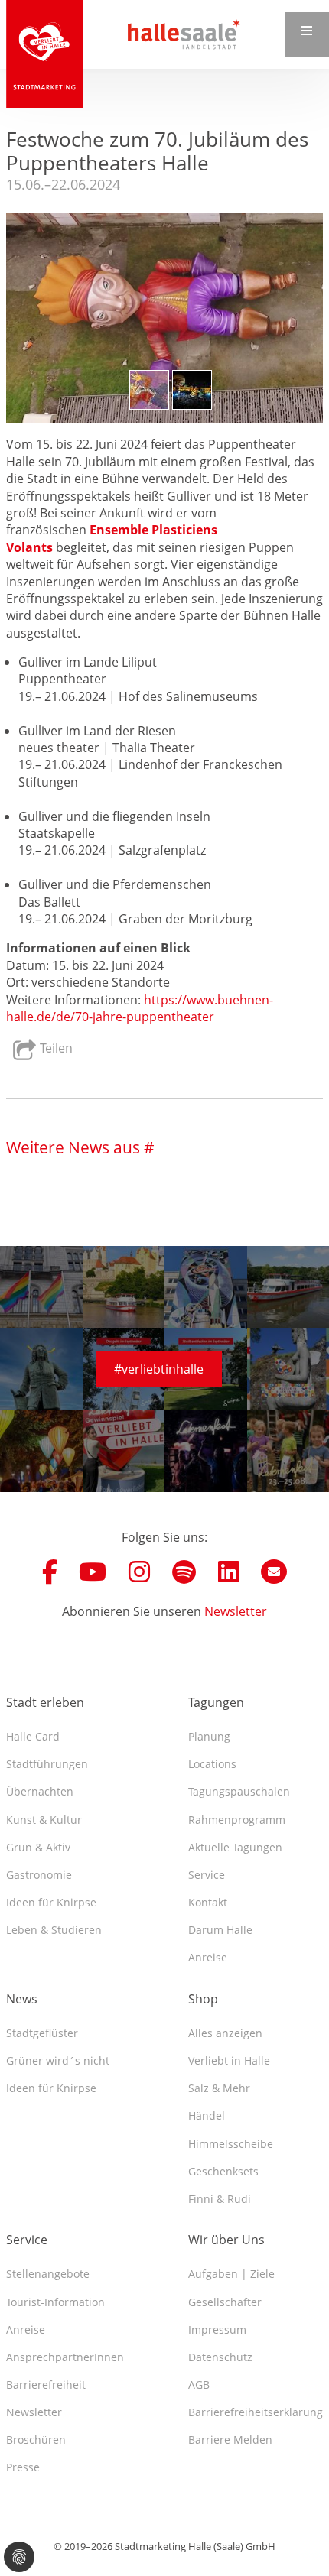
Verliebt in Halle (229, 2060)
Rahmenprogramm (237, 1820)
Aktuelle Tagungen (235, 1847)
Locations (212, 1764)
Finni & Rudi (220, 2199)
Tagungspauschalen (239, 1791)
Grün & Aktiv (38, 1847)
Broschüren (36, 2440)
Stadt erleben (45, 1702)
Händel (207, 2115)
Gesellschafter (225, 2302)
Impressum (217, 2329)
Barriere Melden (230, 2440)
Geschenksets (223, 2171)
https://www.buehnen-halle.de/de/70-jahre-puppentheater (140, 1008)
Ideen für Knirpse (51, 1902)
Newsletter (236, 1611)
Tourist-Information (55, 2302)
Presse (23, 2467)
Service (207, 1875)
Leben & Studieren (54, 1930)
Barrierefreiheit (46, 2385)
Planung (209, 1736)
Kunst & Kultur (44, 1820)
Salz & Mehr (219, 2088)
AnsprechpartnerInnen (65, 2357)
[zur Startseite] (44, 54)
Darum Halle (220, 1930)
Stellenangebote (48, 2274)
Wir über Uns (226, 2240)
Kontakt (208, 1902)
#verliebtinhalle (159, 1369)
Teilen (55, 1049)
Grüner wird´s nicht (58, 2060)
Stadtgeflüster (42, 2033)
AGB (199, 2385)
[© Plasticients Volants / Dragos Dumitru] (192, 390)
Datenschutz (220, 2357)
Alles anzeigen (225, 2033)
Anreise (208, 1957)
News (22, 1999)
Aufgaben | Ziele (231, 2274)
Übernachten (40, 1791)
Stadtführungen (47, 1764)
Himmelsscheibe (231, 2144)
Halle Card (33, 1736)
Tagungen (216, 1702)
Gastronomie (39, 1875)
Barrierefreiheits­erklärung (256, 2412)
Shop (203, 1999)
